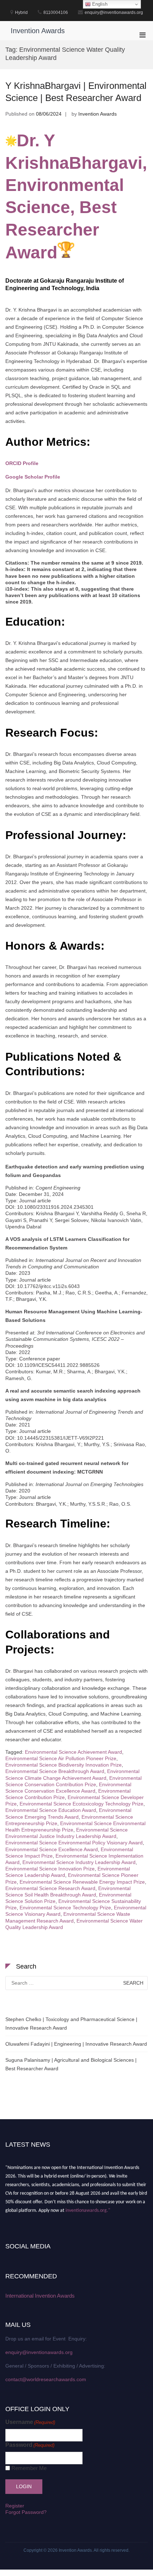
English (99, 4)
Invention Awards (38, 31)
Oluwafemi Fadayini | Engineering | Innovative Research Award (76, 2044)
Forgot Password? (26, 2512)
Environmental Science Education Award (51, 1810)
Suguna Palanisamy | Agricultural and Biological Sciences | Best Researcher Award (71, 2064)
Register (15, 2506)
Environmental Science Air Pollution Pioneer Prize (61, 1758)
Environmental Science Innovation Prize (50, 1869)
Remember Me (29, 2468)
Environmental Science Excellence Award (52, 1849)
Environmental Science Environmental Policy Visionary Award (74, 1843)
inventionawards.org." (88, 2207)
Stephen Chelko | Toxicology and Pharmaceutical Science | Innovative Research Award (71, 2024)
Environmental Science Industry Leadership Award (79, 1862)
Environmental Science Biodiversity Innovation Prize (64, 1765)
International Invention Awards (40, 2296)
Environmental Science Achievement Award (73, 1752)
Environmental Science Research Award (50, 1888)
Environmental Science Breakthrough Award (55, 1771)
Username (30, 2422)
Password (30, 2445)
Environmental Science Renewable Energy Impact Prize (82, 1882)
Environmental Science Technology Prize (65, 1908)
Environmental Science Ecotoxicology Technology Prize (81, 1804)
